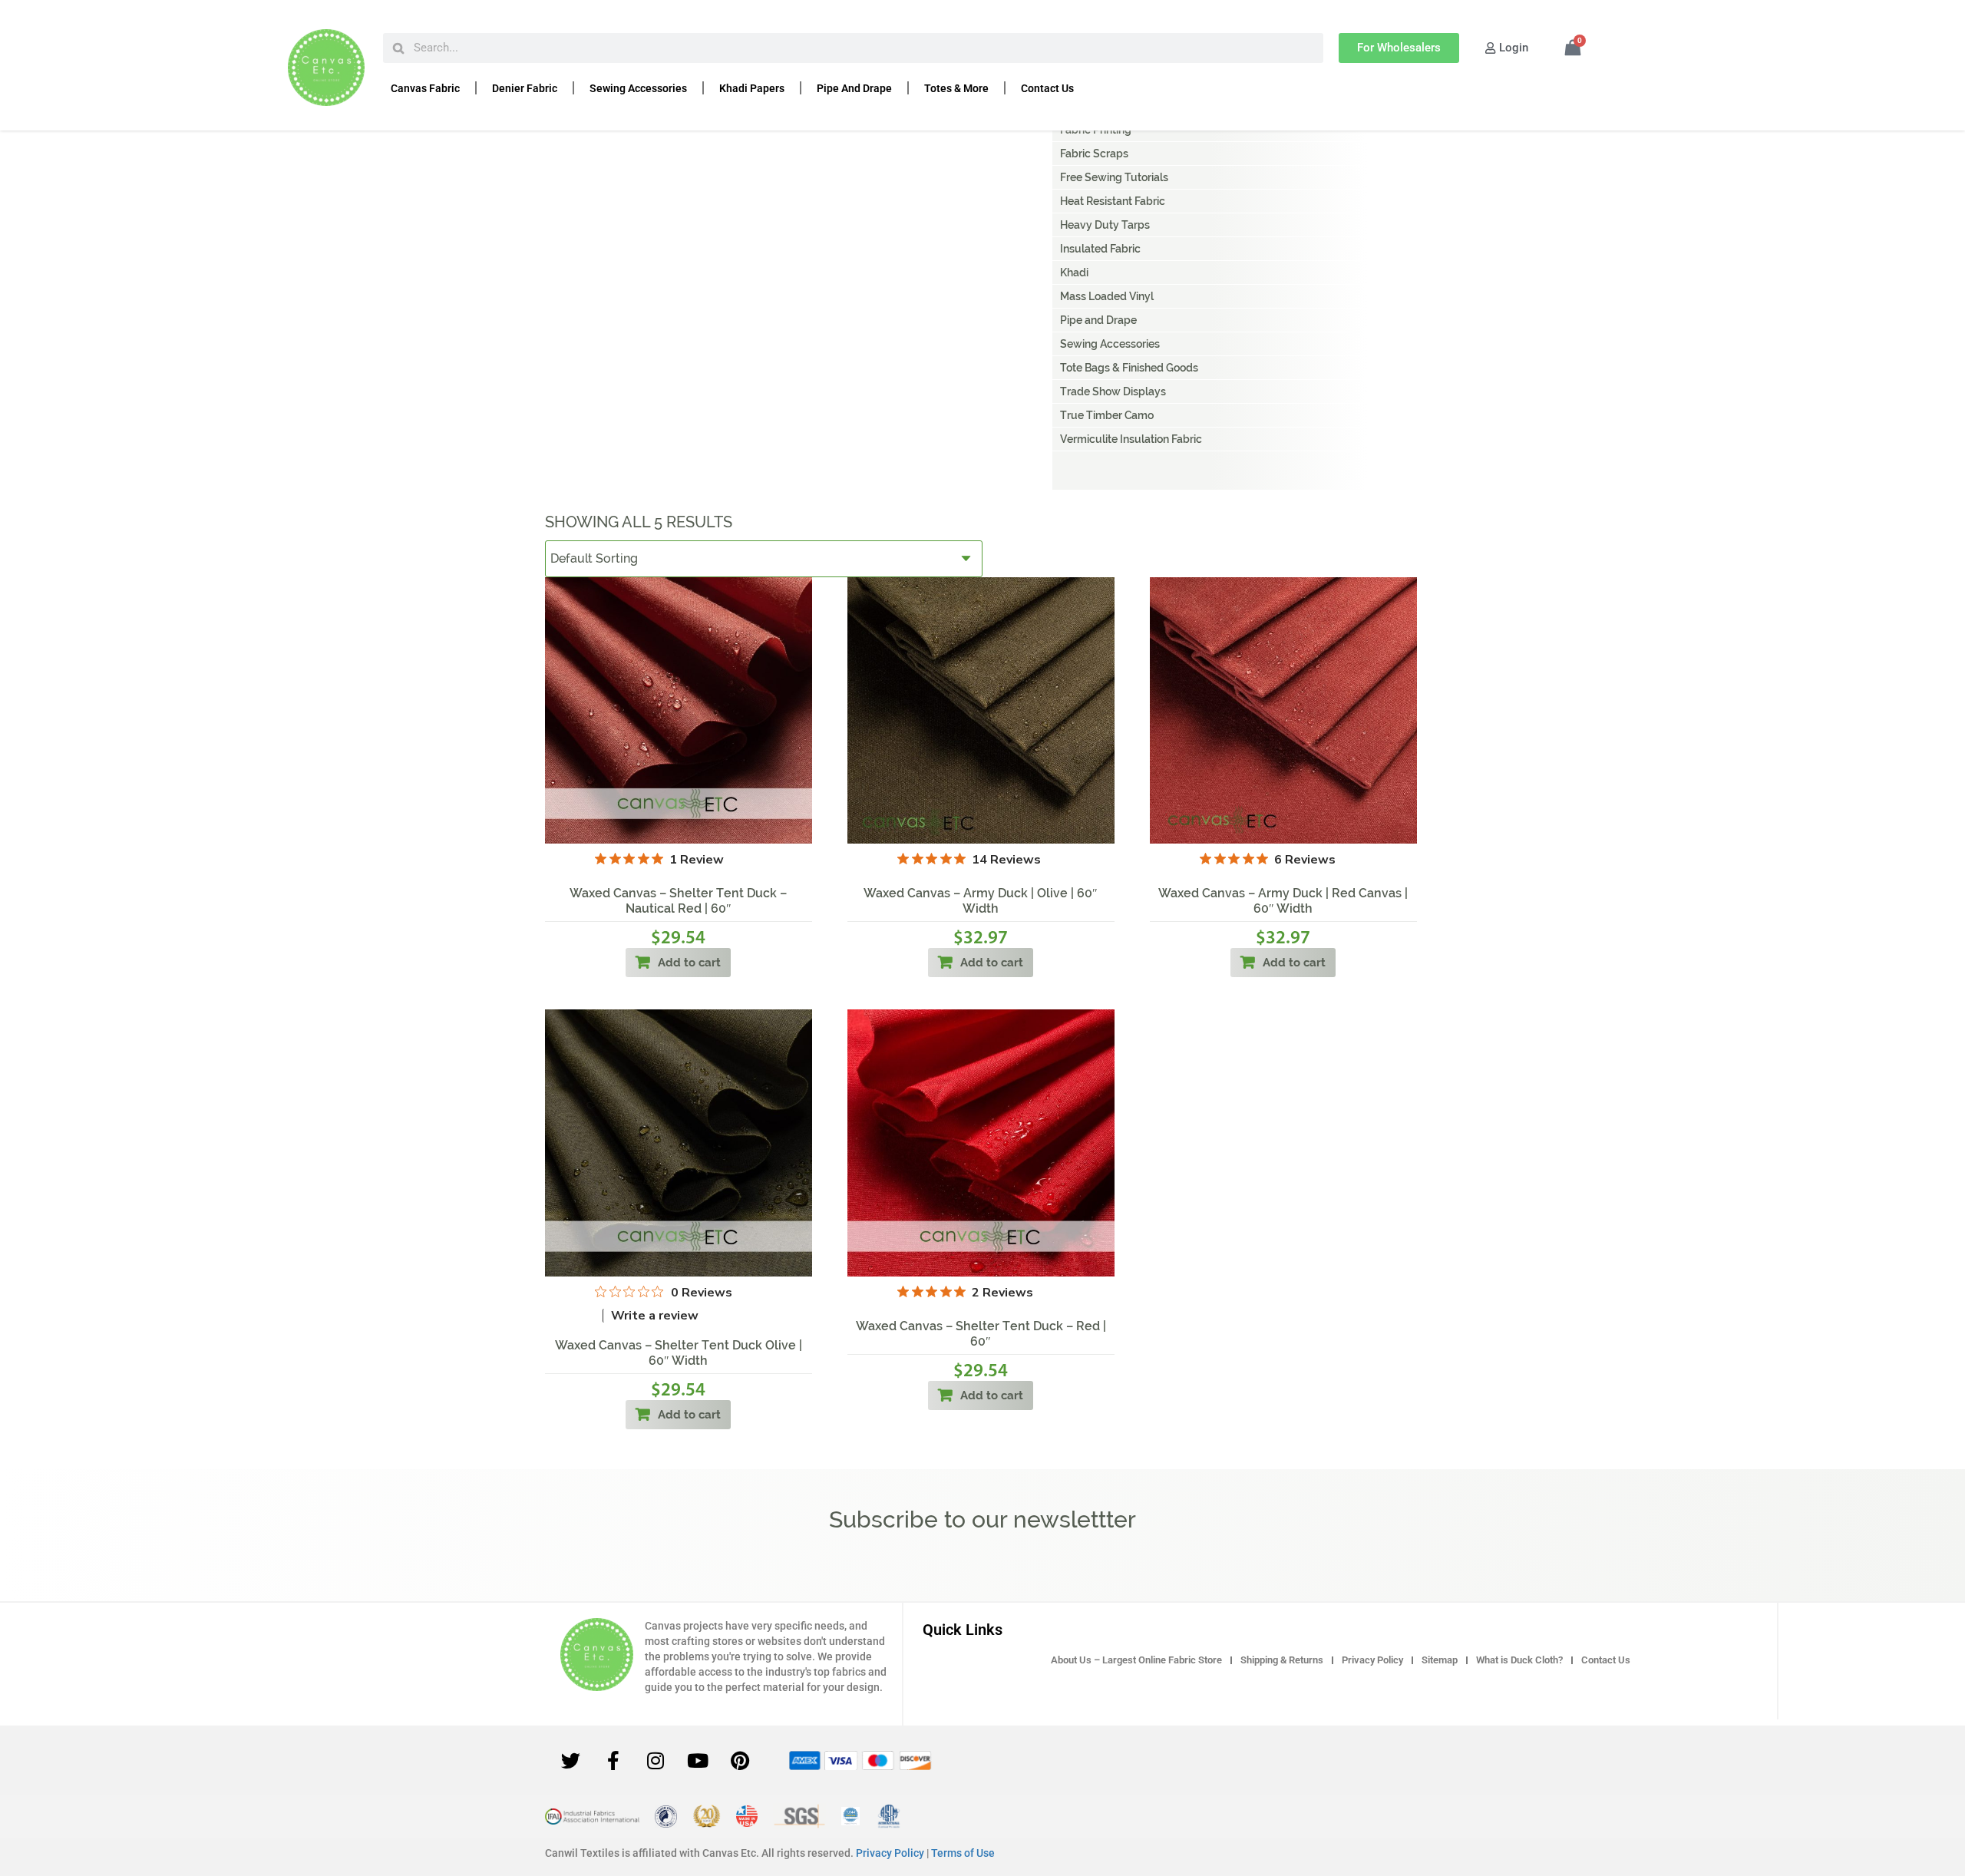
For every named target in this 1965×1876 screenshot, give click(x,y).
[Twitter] (571, 1760)
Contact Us (1047, 88)
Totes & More (956, 88)
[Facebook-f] (613, 1760)
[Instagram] (656, 1760)
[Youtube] (698, 1760)
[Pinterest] (740, 1760)
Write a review (655, 1316)
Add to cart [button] (689, 963)
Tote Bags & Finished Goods (1129, 368)
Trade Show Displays (1113, 391)
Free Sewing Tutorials (1114, 177)
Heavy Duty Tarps (1105, 225)
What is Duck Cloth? (1519, 1660)
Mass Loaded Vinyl (1107, 296)
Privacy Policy (1372, 1660)
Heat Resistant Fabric (1113, 201)
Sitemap (1440, 1660)
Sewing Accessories (638, 88)
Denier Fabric (525, 88)
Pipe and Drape (854, 88)
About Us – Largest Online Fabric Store (1136, 1660)
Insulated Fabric (1100, 249)
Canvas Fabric (425, 88)
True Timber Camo (1107, 415)
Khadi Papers (752, 88)
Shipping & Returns (1282, 1660)
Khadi (1074, 272)
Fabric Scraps (1094, 154)
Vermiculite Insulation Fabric (1131, 439)
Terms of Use (963, 1853)
